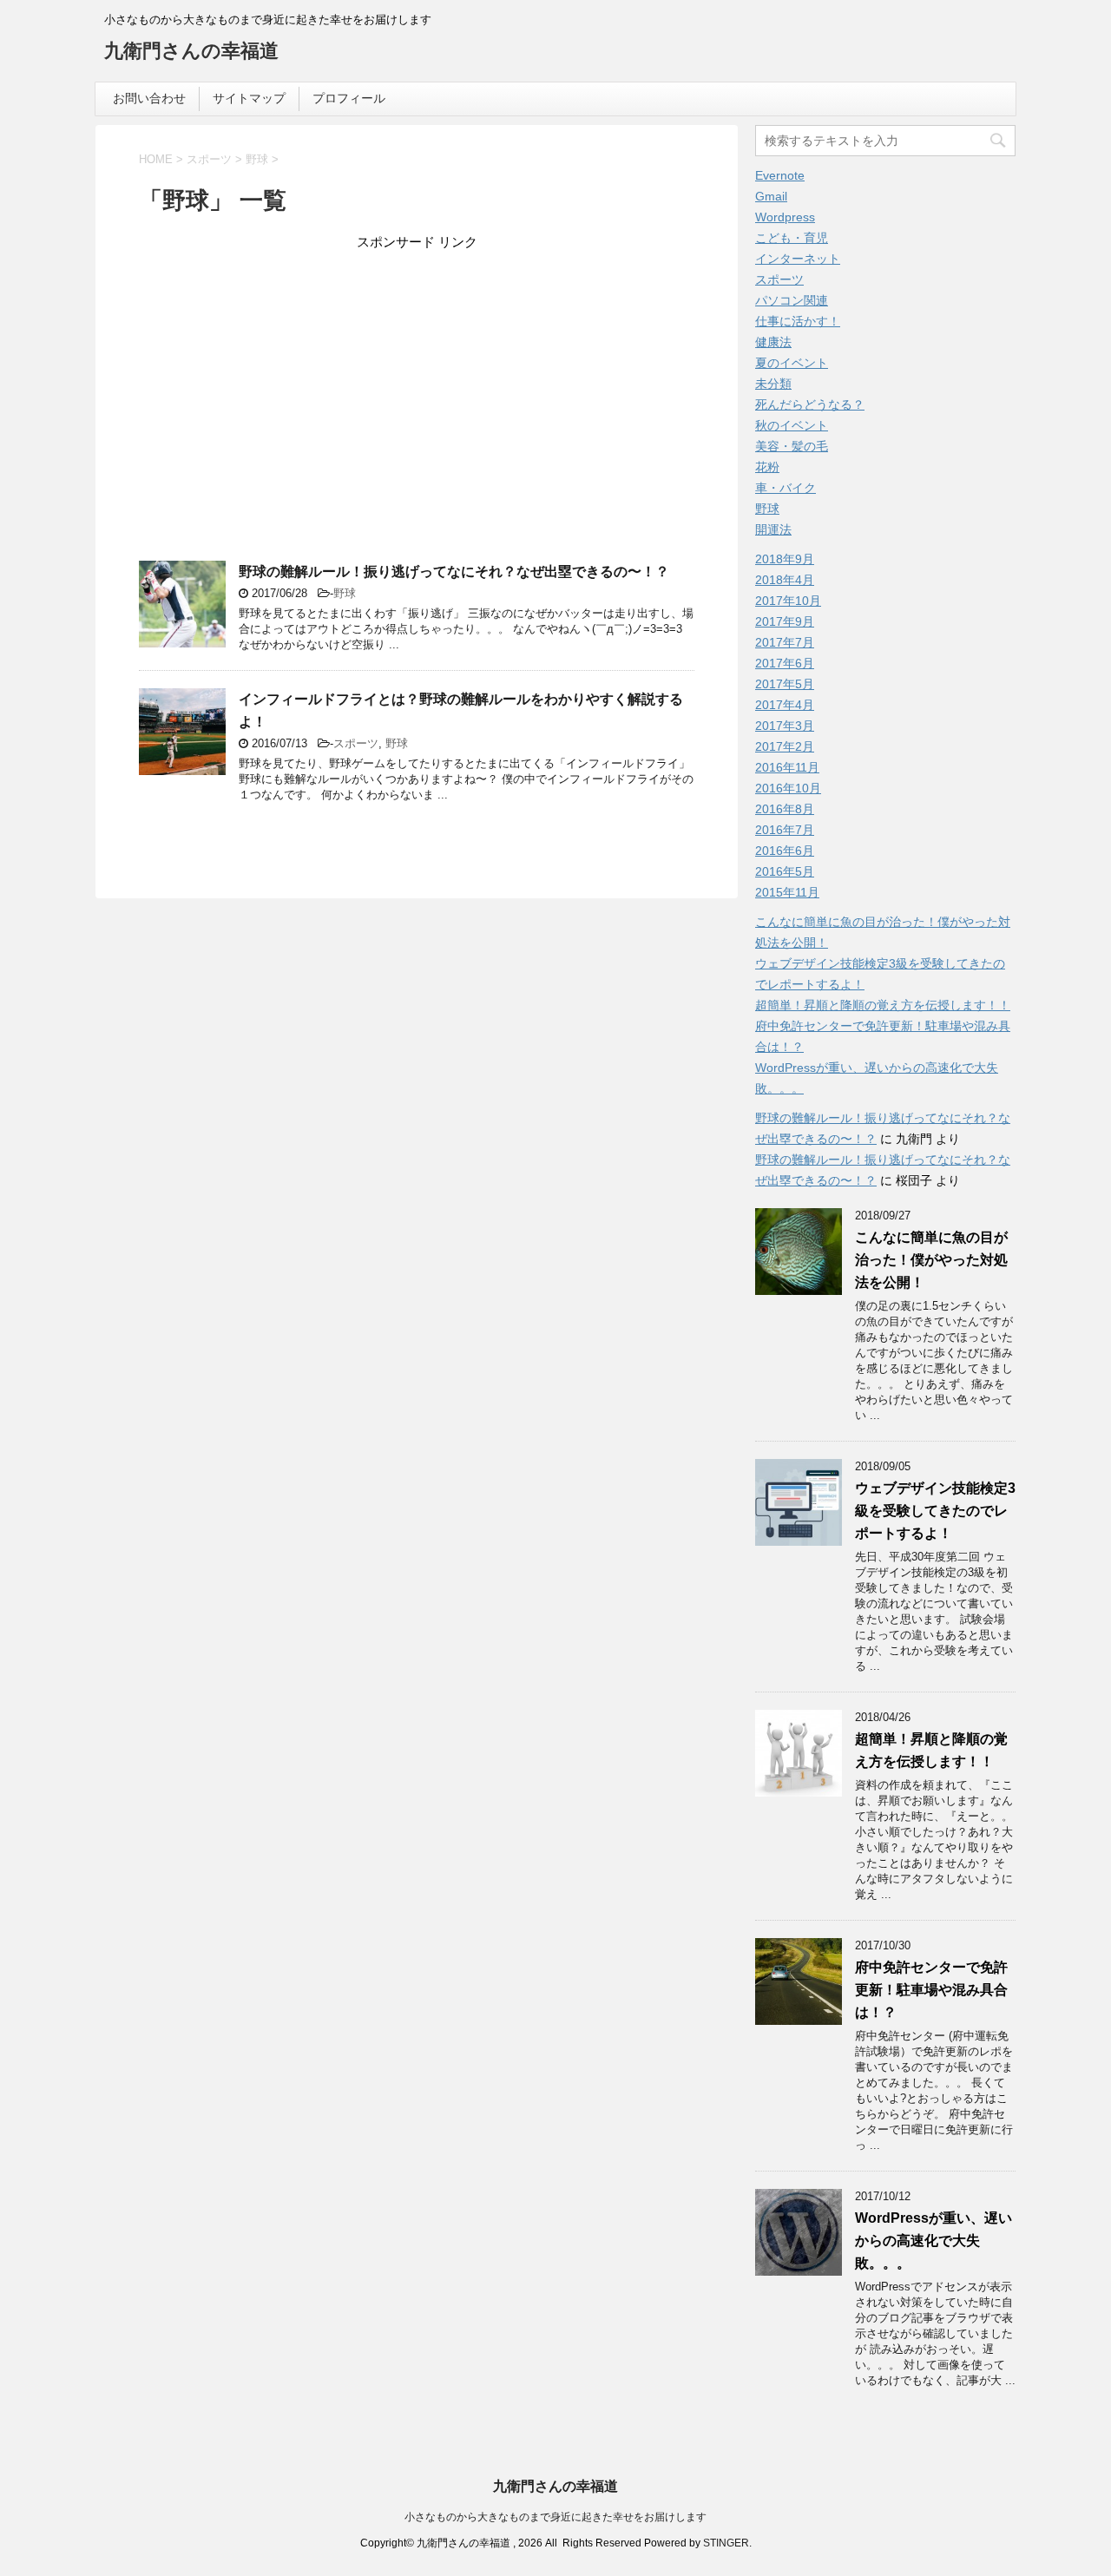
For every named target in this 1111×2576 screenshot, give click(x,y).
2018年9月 (785, 559)
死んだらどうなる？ (810, 404)
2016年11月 (787, 767)
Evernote (780, 175)
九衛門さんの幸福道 (191, 51)
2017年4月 (785, 705)
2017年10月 (788, 601)
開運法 (773, 529)
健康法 (773, 342)
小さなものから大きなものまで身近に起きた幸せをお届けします (555, 2517)
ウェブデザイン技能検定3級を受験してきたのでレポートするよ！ (935, 1511)
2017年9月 (785, 621)
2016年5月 (785, 871)
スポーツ (356, 743)
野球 (345, 593)
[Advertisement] (417, 387)
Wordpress (785, 217)
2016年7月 (785, 830)
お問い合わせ (149, 98)
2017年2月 (785, 746)
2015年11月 (787, 892)
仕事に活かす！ (798, 321)
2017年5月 (785, 684)
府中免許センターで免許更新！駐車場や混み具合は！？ (931, 1990)
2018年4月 (785, 580)
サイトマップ (249, 98)
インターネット (798, 259)
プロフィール (349, 98)
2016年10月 (788, 788)
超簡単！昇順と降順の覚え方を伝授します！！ (883, 1005)
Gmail (771, 196)
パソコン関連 (792, 300)
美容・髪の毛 (792, 446)
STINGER (726, 2543)
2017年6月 (785, 663)
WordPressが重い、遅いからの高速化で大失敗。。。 (934, 2241)
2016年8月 (785, 809)
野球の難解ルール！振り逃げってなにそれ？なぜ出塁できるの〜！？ (454, 572)
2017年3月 (785, 726)
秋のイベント (792, 425)
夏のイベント (792, 363)
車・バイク (786, 488)
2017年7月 (785, 642)
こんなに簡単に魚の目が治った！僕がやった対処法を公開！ (931, 1260)
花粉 (767, 467)
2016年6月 (785, 851)
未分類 (773, 384)
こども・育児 (792, 238)
